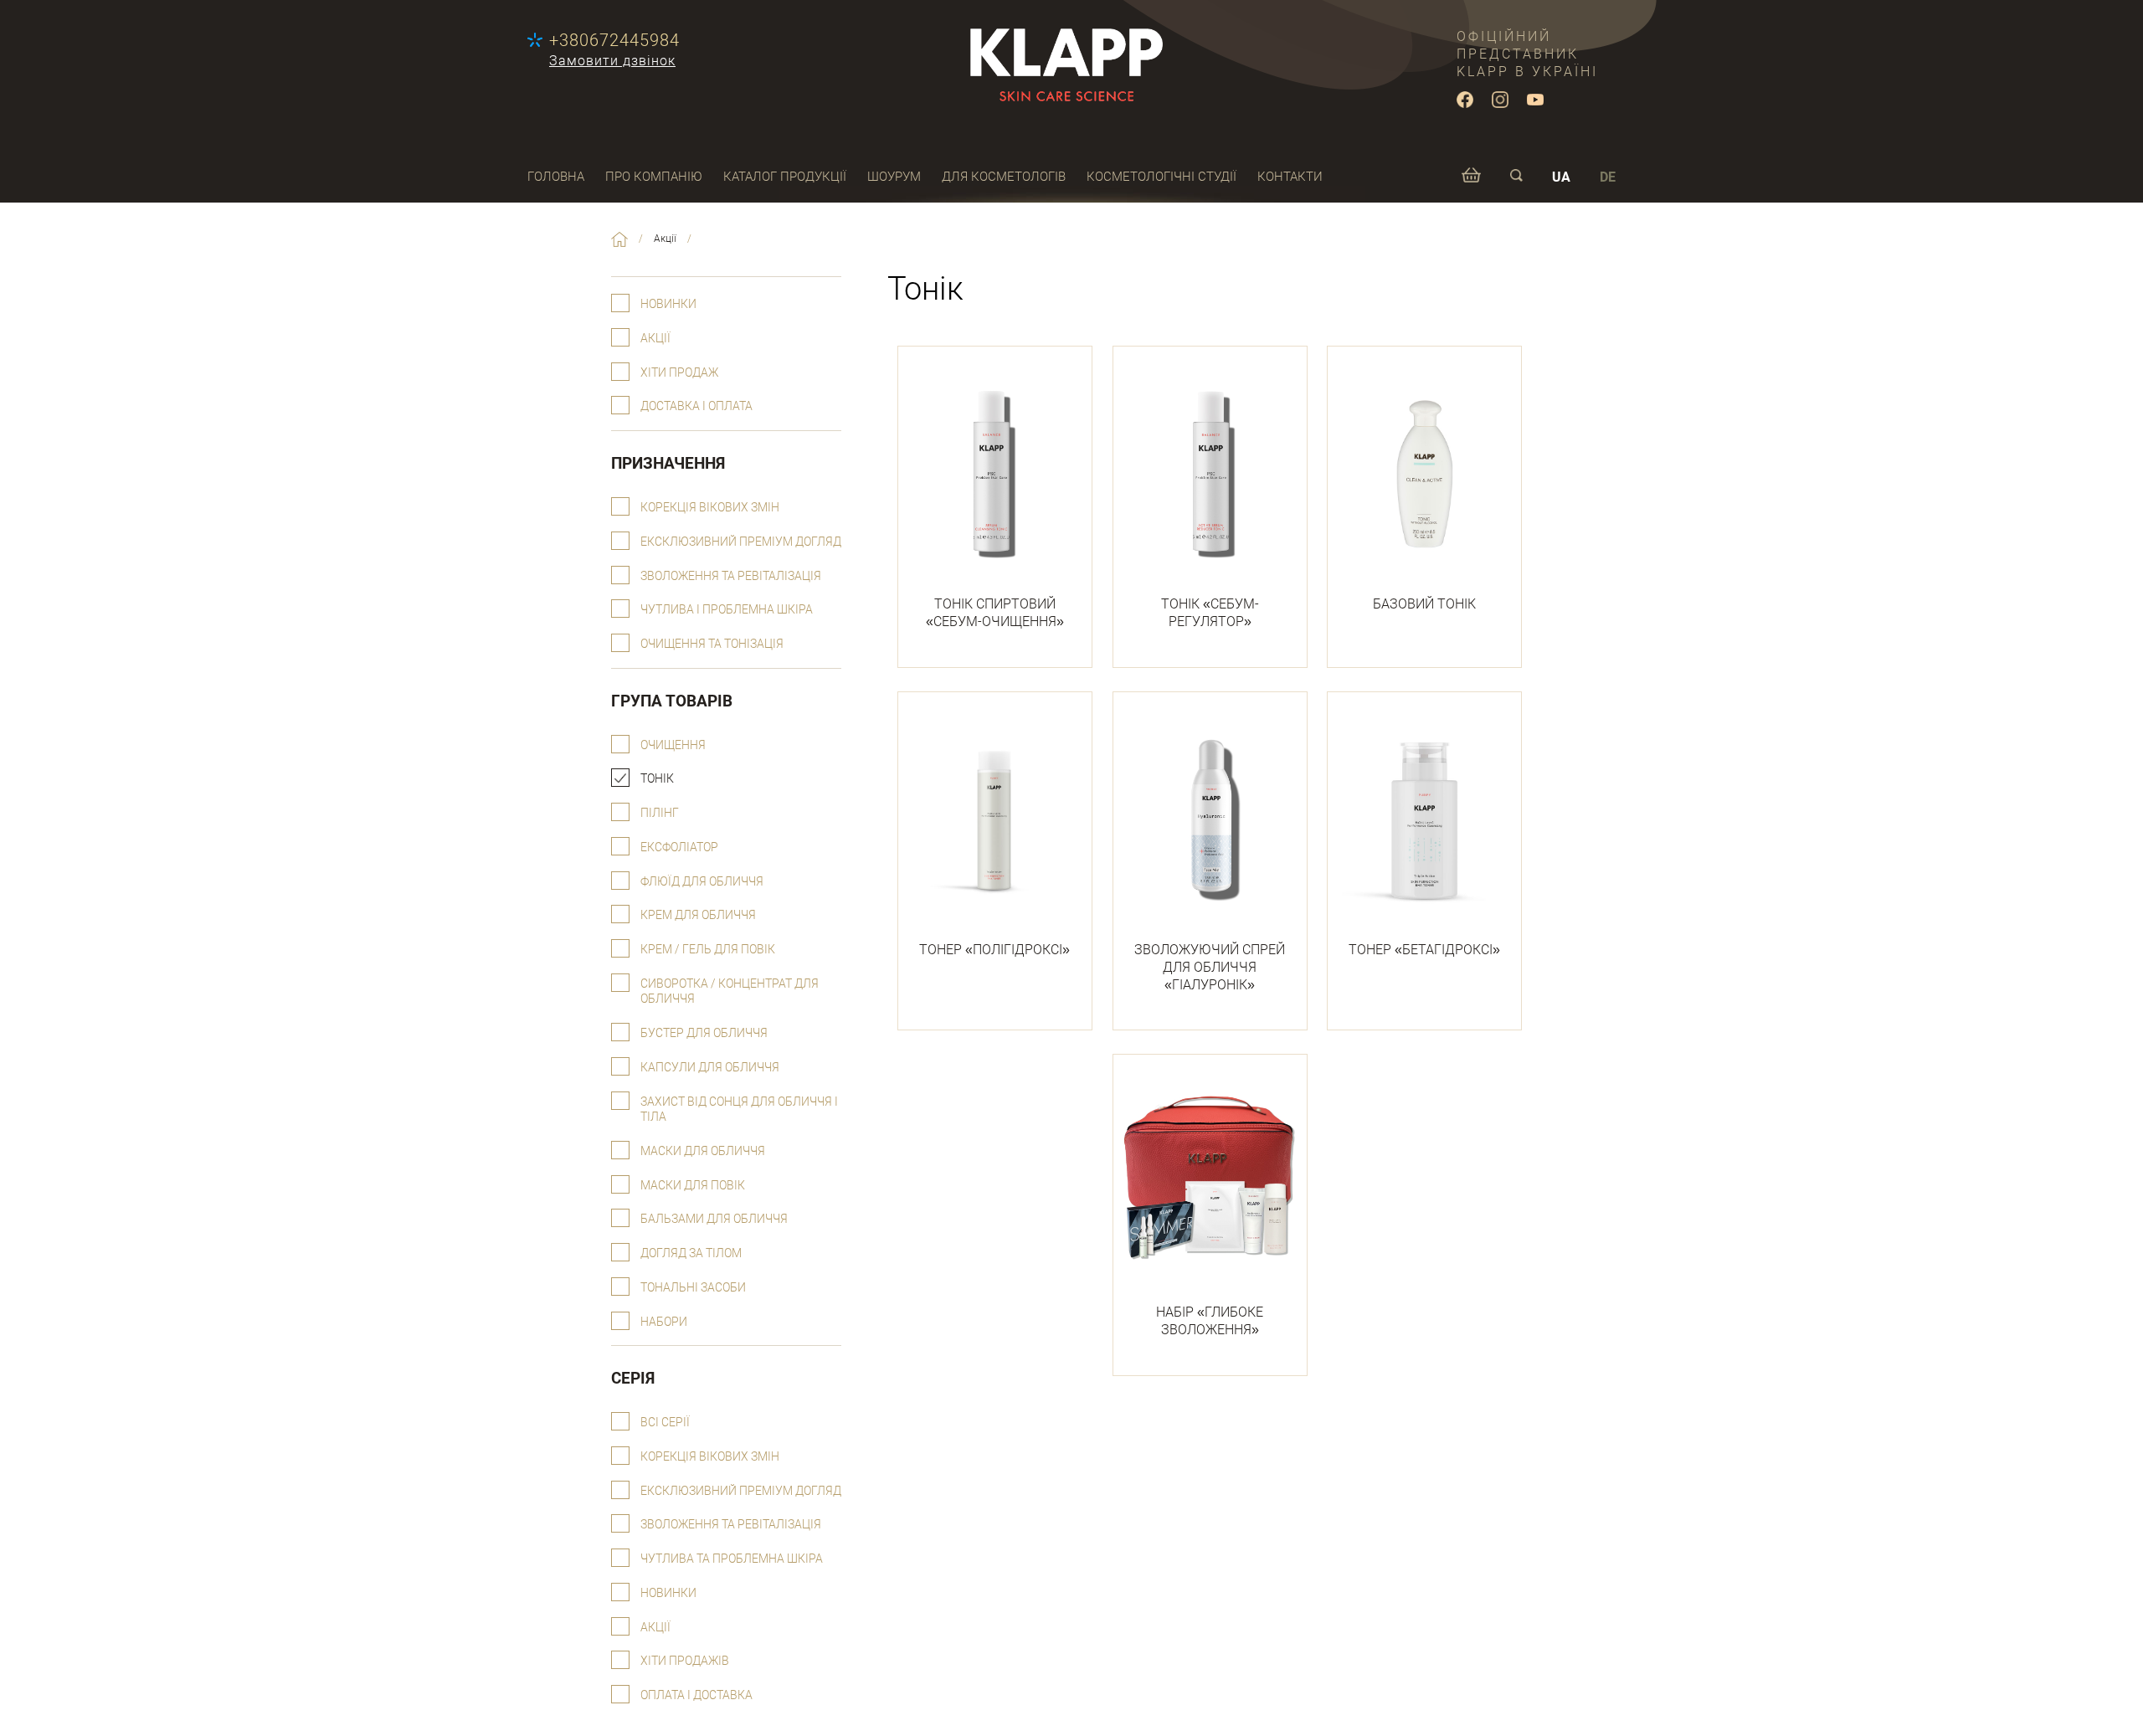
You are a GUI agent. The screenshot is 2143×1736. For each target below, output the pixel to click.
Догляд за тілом (691, 1253)
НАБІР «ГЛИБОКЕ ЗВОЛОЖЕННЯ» (1210, 1321)
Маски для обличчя (703, 1151)
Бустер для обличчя (704, 1033)
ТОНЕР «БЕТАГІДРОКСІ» (1424, 950)
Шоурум (894, 177)
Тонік (657, 779)
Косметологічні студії (1161, 177)
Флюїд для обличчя (702, 882)
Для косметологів (1004, 177)
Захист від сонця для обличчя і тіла (739, 1110)
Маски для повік (693, 1186)
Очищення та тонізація (712, 644)
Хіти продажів (685, 1661)
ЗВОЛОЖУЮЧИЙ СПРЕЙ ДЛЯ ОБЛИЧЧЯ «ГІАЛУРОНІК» (1210, 967)
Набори (664, 1322)
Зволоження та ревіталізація (731, 576)
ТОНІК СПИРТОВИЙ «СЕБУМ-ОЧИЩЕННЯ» (995, 613)
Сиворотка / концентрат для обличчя (730, 992)
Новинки (668, 304)
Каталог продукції (785, 177)
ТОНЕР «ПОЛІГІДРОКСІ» (994, 950)
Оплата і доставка (696, 1695)
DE (1608, 177)
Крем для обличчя (698, 915)
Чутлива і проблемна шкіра (727, 610)
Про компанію (654, 177)
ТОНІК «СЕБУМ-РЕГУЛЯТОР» (1210, 613)
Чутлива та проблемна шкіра (732, 1559)
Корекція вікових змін (710, 508)
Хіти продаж (679, 373)
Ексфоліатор (679, 847)
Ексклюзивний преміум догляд (741, 542)
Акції (655, 339)
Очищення (673, 745)
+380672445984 (614, 40)
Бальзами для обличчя (714, 1219)
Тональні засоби (693, 1288)
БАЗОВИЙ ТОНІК (1424, 604)
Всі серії (665, 1423)
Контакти (1290, 177)
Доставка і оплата (696, 406)
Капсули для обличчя (710, 1068)
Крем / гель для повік (708, 950)
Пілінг (660, 813)
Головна (556, 177)
